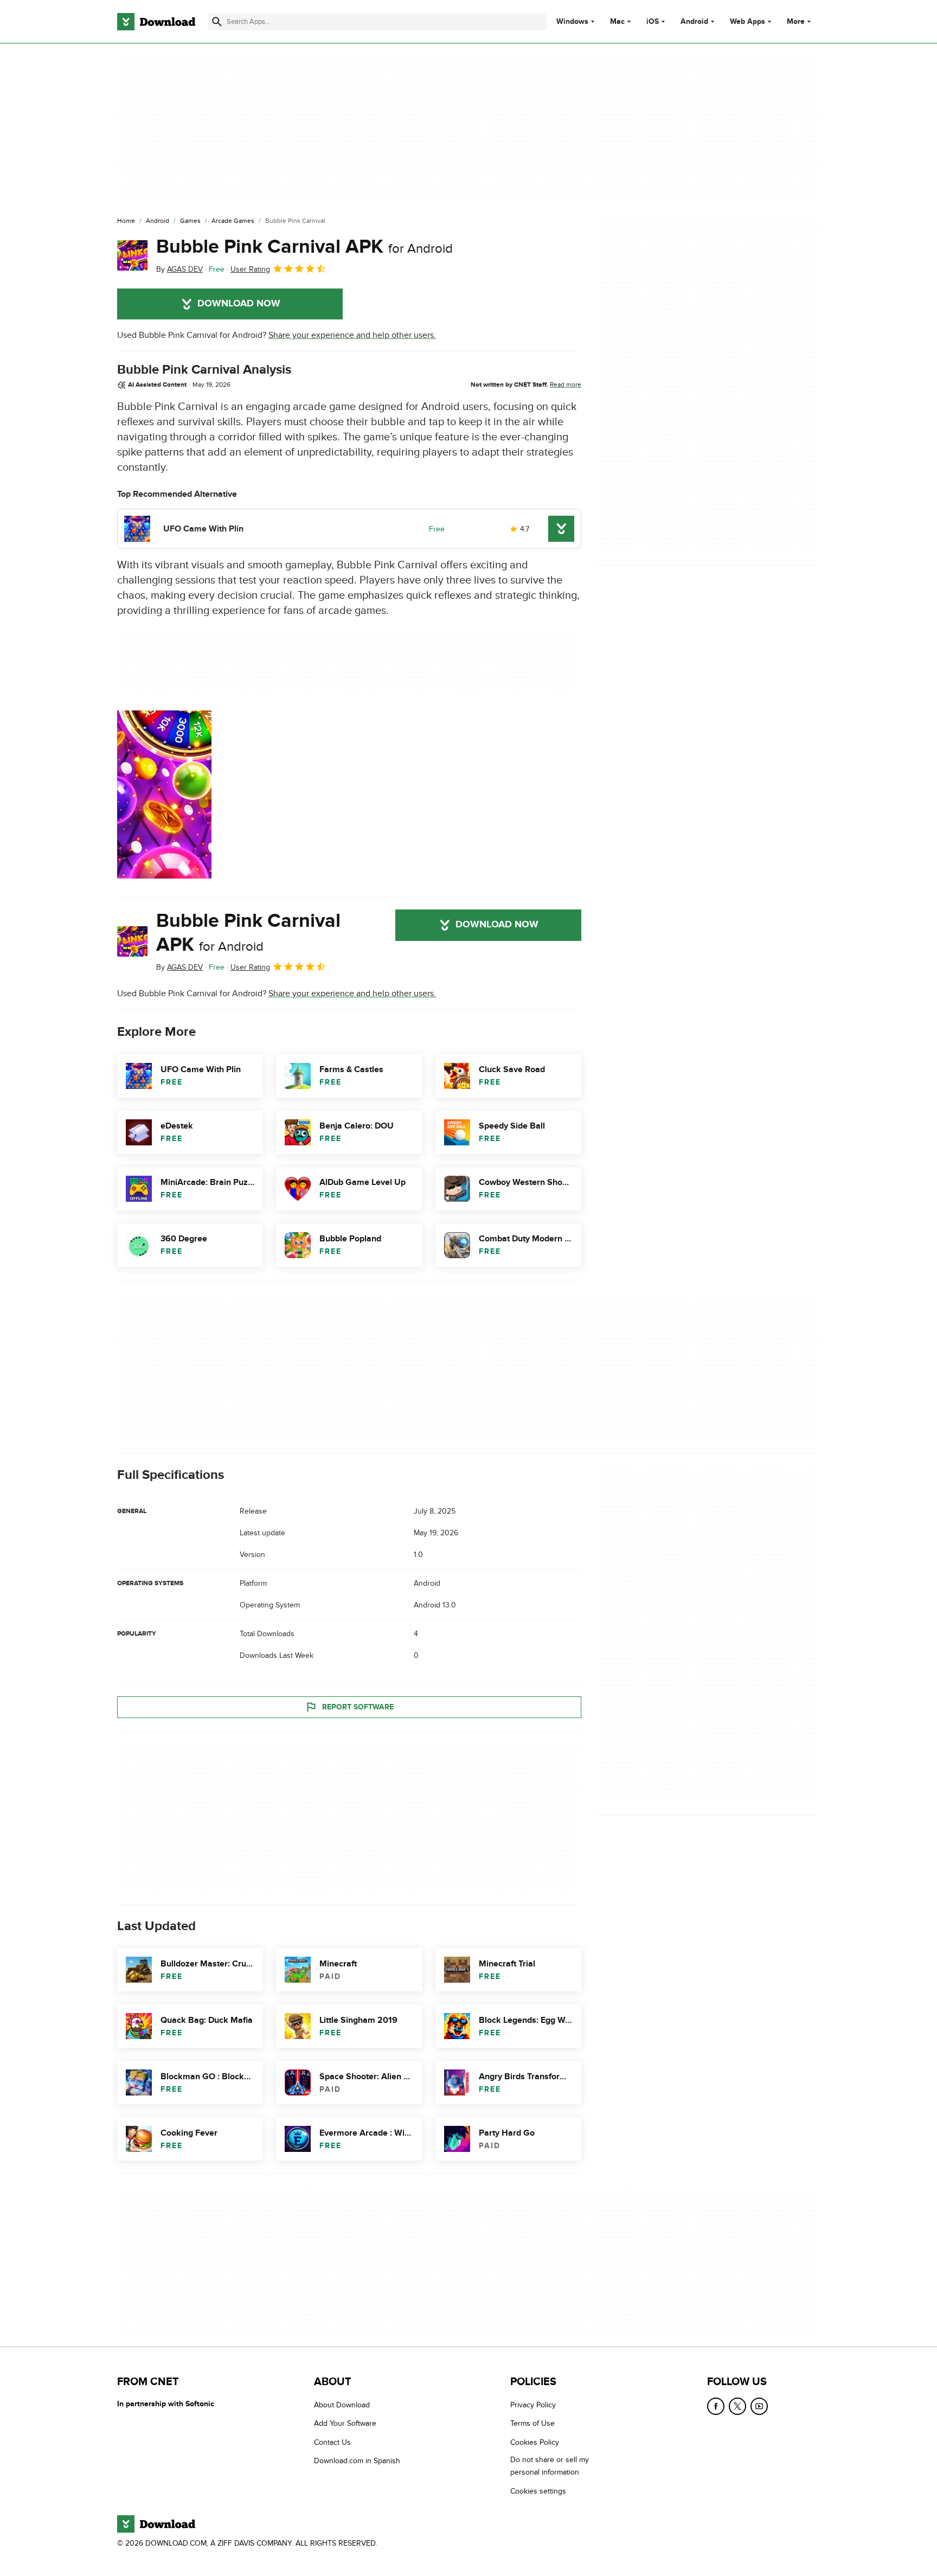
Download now (239, 304)
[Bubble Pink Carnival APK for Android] (132, 255)
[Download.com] (156, 22)
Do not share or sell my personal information (550, 2466)
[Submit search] (217, 22)
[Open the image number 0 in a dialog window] (164, 794)
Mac (617, 22)
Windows (572, 22)
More (796, 21)
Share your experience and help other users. (352, 335)
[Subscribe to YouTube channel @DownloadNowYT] (759, 2406)
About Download (342, 2405)
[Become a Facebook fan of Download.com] (716, 2406)
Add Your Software (345, 2423)
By (179, 269)
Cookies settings (538, 2491)
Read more (566, 385)
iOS (653, 22)
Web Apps (747, 22)
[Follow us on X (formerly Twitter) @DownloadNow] (737, 2406)
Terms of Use (532, 2423)
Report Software (358, 1707)
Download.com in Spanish (357, 2461)
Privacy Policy (533, 2405)
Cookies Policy (535, 2442)
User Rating (250, 269)
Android (694, 22)
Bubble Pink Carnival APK (304, 247)
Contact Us (332, 2442)
